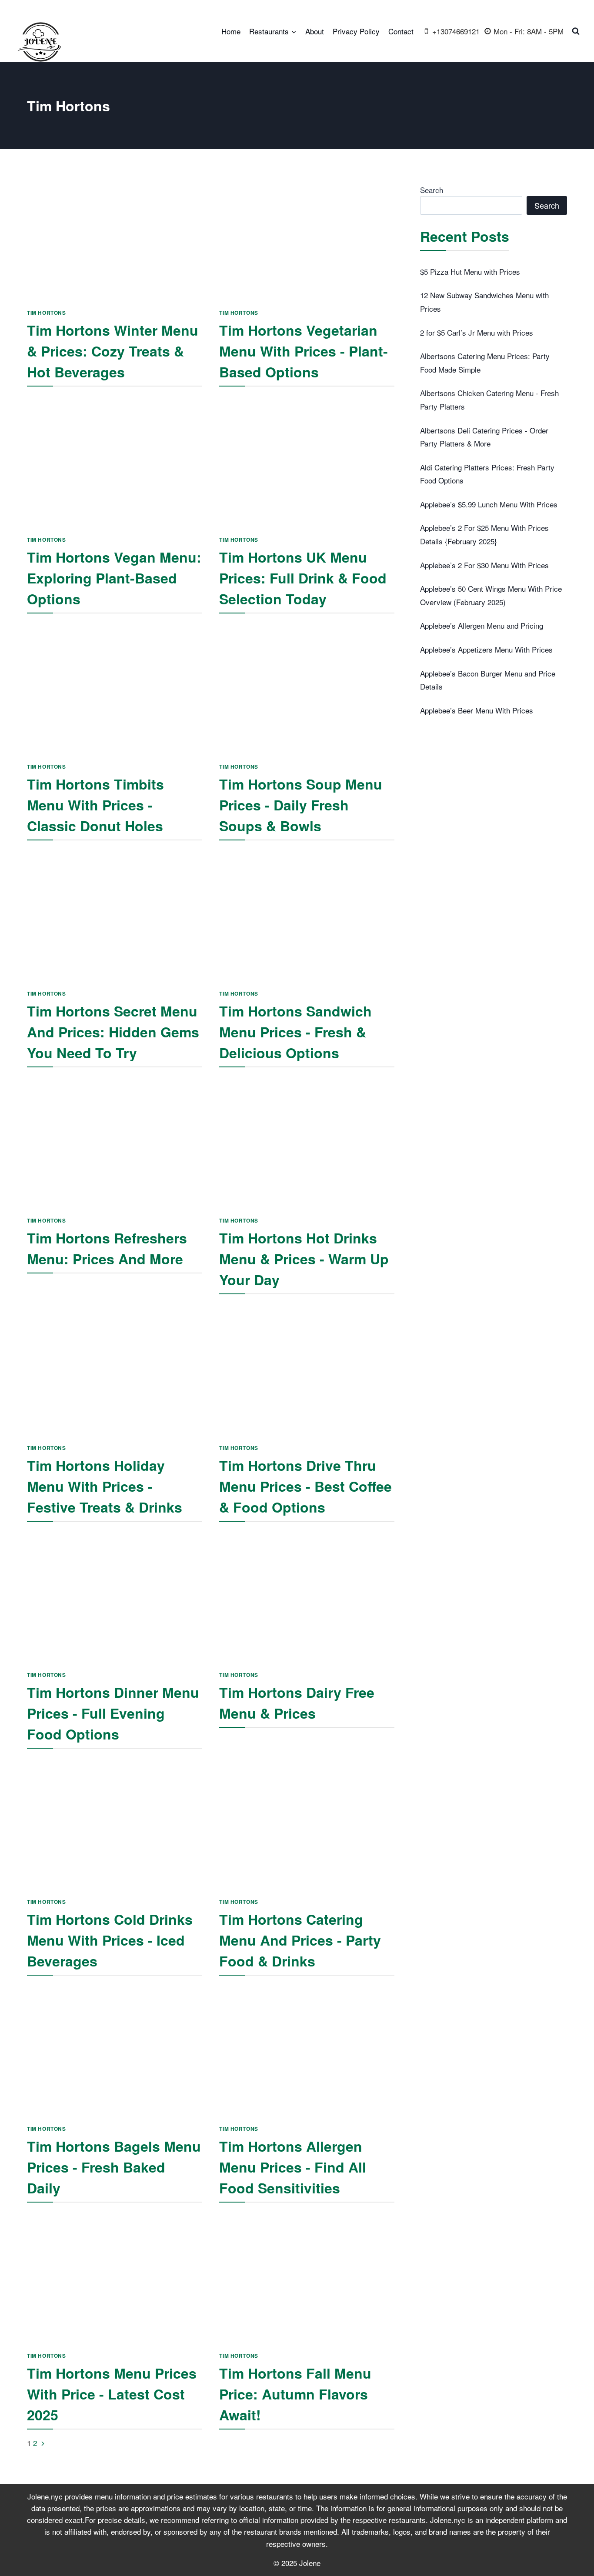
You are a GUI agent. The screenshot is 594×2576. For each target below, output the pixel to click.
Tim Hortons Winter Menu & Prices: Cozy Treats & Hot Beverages (113, 351)
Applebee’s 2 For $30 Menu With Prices (484, 565)
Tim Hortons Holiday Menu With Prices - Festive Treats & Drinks (105, 1486)
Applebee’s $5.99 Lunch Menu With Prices (489, 504)
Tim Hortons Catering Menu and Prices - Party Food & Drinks (300, 1940)
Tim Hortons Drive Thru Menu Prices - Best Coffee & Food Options (305, 1486)
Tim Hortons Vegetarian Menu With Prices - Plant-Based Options (304, 351)
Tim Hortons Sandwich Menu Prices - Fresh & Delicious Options (295, 1032)
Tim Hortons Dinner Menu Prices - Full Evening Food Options (113, 1713)
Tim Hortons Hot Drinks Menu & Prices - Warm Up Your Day (304, 1259)
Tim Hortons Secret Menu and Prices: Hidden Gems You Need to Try (113, 1032)
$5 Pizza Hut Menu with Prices (470, 272)
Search (432, 190)
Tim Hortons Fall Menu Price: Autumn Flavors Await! (295, 2394)
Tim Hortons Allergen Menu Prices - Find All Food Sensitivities (293, 2167)
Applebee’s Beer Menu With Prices (477, 710)
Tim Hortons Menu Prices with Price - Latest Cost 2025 (112, 2394)
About (315, 31)
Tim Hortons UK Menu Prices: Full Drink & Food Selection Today (303, 578)
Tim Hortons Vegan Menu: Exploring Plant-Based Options (114, 578)
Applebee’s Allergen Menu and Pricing (482, 625)
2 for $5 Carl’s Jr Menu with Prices (477, 332)
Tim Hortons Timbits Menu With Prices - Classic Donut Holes (95, 805)
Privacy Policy (356, 31)
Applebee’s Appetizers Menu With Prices (486, 649)
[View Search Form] (576, 31)
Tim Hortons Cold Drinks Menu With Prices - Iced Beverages (110, 1940)
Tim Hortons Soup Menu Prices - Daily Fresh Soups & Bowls (301, 805)
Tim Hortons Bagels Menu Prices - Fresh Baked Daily (114, 2167)
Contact (401, 31)
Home (231, 31)
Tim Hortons (47, 313)
